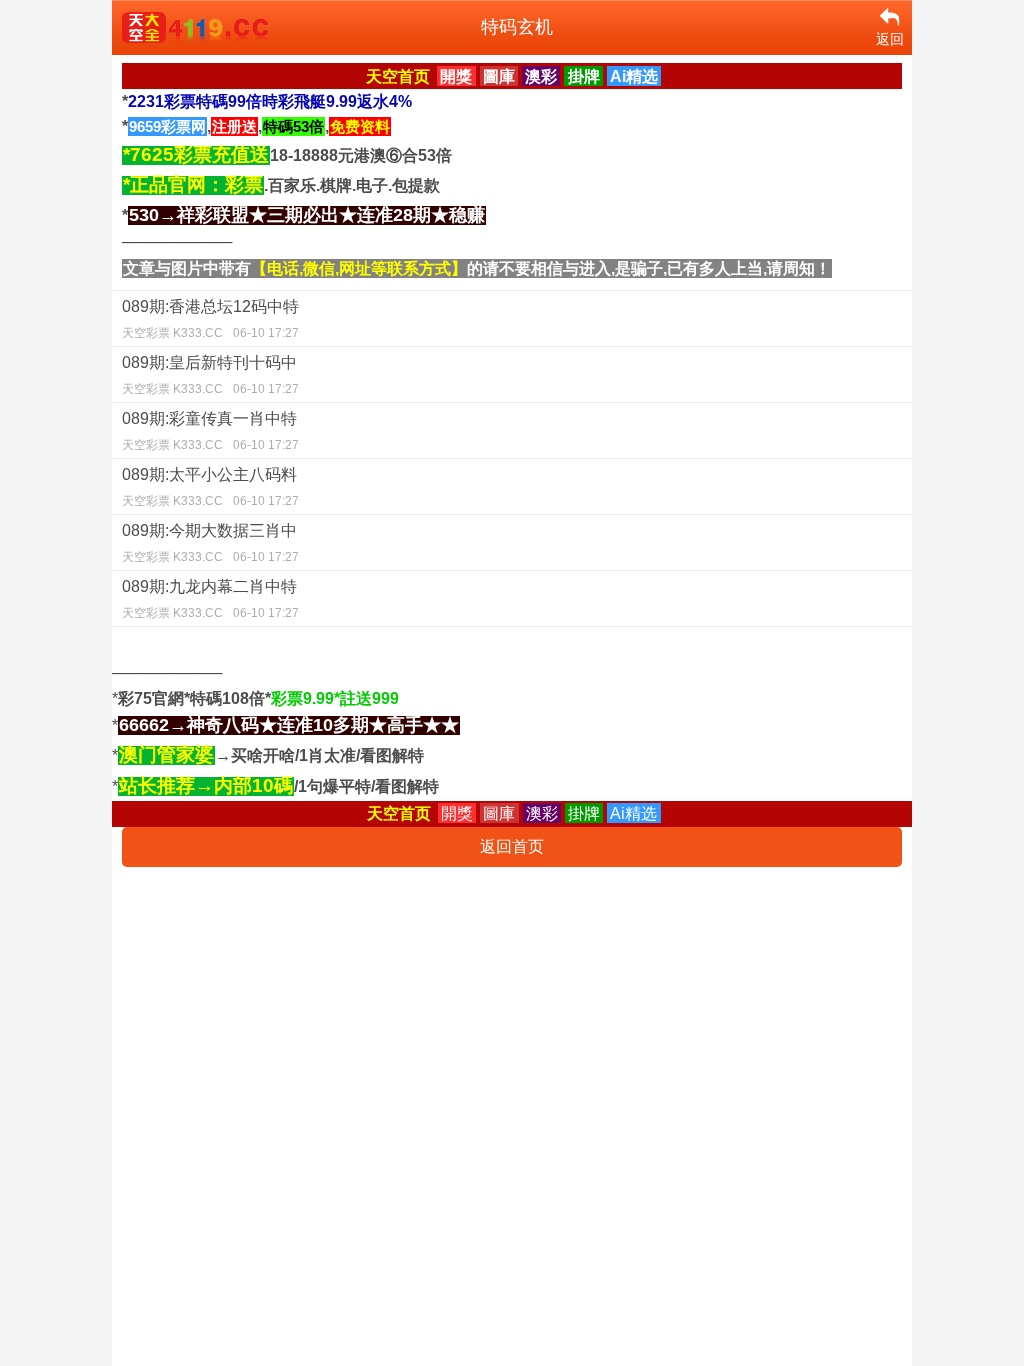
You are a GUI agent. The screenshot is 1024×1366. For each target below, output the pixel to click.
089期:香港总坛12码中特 (210, 319)
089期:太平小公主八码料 (210, 487)
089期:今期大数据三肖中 (210, 543)
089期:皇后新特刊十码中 (210, 375)
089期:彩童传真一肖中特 (210, 431)
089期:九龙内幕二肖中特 (210, 599)
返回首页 (512, 846)
